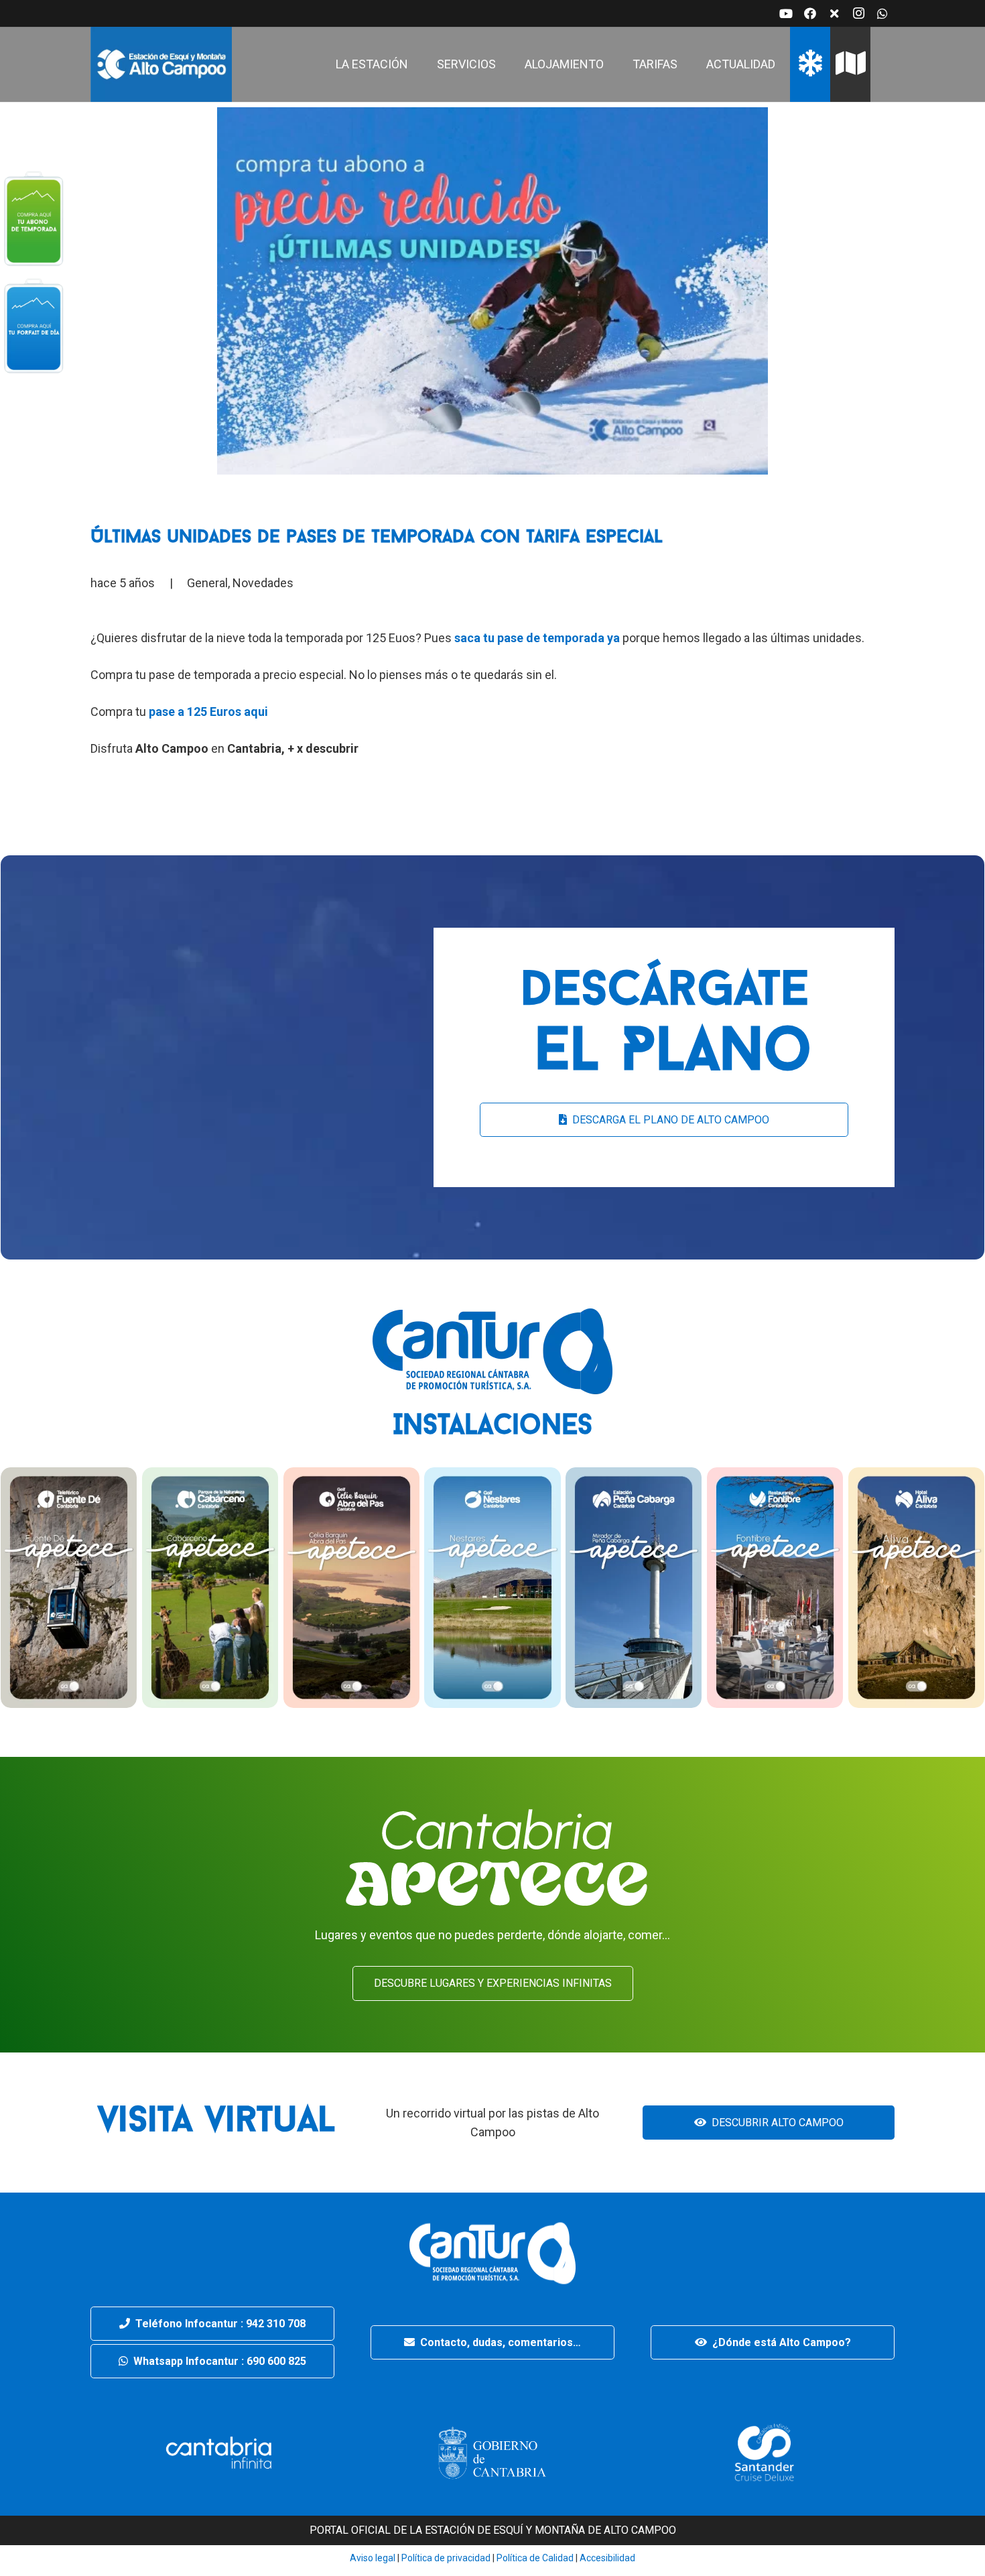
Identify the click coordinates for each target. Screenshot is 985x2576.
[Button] (34, 218)
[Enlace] (161, 64)
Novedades (263, 583)
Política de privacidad (445, 2558)
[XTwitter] (834, 13)
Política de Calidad (535, 2558)
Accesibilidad (607, 2558)
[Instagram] (858, 13)
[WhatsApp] (882, 13)
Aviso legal (373, 2558)
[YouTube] (786, 13)
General (207, 583)
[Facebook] (810, 13)
